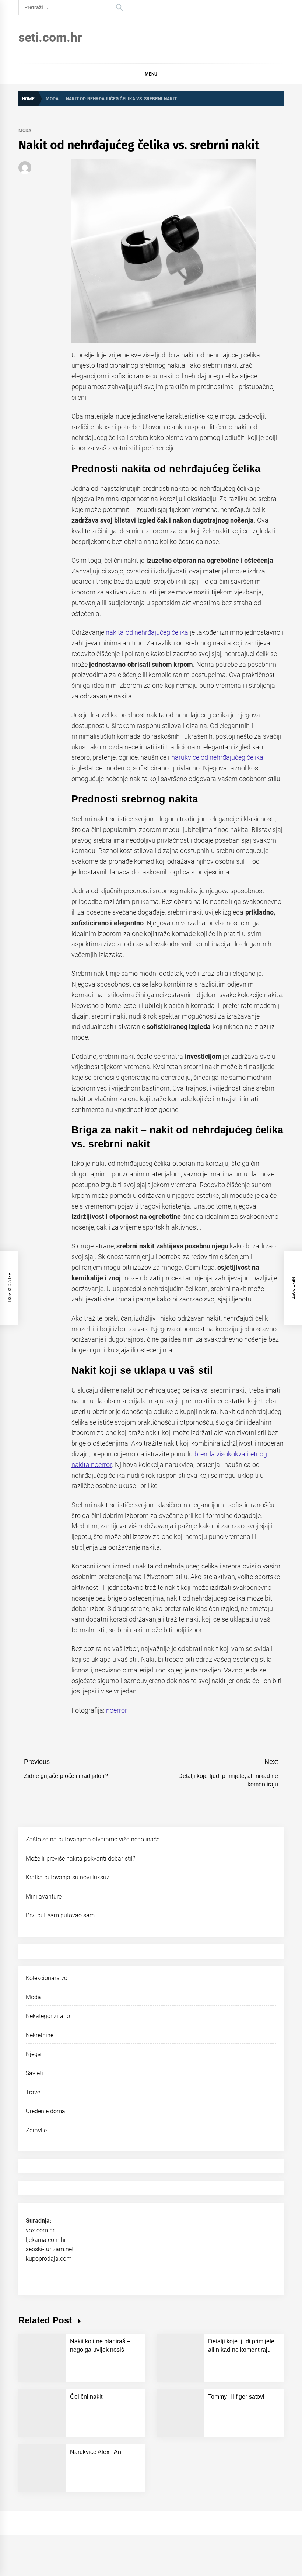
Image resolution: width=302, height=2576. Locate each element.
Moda (25, 131)
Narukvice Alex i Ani (96, 2452)
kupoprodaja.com (49, 2259)
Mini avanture (44, 1897)
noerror (117, 1710)
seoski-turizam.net (50, 2249)
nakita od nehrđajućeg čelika (147, 632)
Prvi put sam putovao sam (60, 1915)
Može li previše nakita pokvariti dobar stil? (80, 1859)
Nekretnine (40, 2035)
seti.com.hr (50, 37)
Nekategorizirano (48, 2016)
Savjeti (34, 2073)
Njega (33, 2054)
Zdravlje (36, 2130)
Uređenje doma (45, 2111)
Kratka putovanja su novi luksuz (68, 1877)
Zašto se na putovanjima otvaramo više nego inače (93, 1839)
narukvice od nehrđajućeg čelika (217, 757)
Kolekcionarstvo (47, 1978)
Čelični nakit (86, 2397)
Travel (34, 2092)
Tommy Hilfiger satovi (236, 2397)
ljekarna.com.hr (46, 2240)
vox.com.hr (40, 2230)
